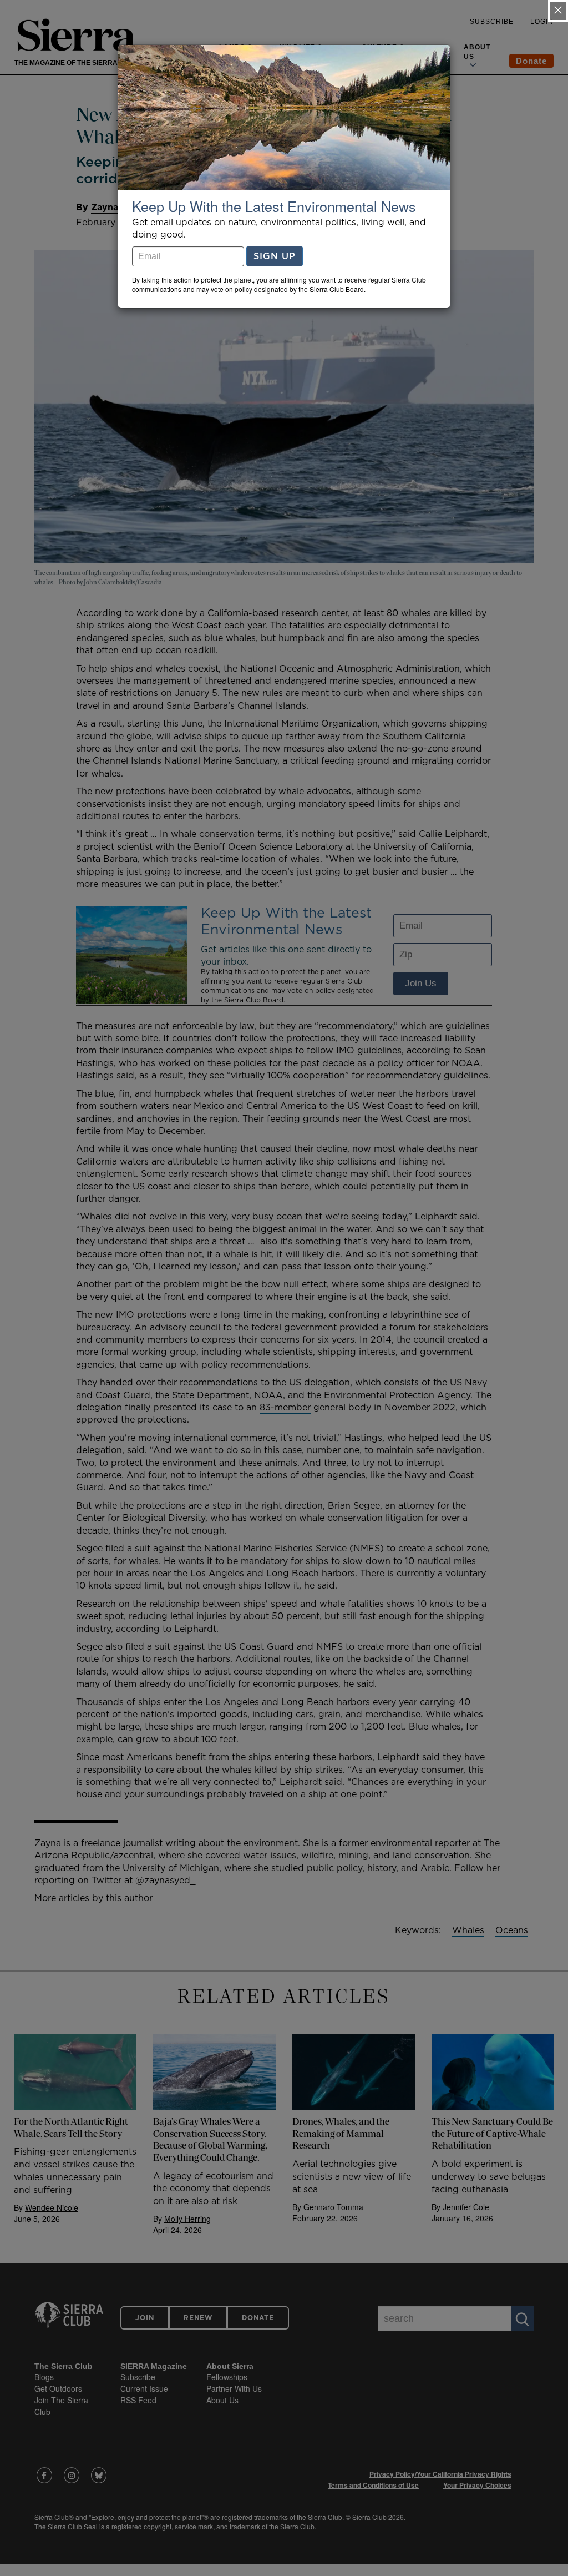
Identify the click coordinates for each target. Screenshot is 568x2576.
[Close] (558, 11)
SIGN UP (275, 256)
